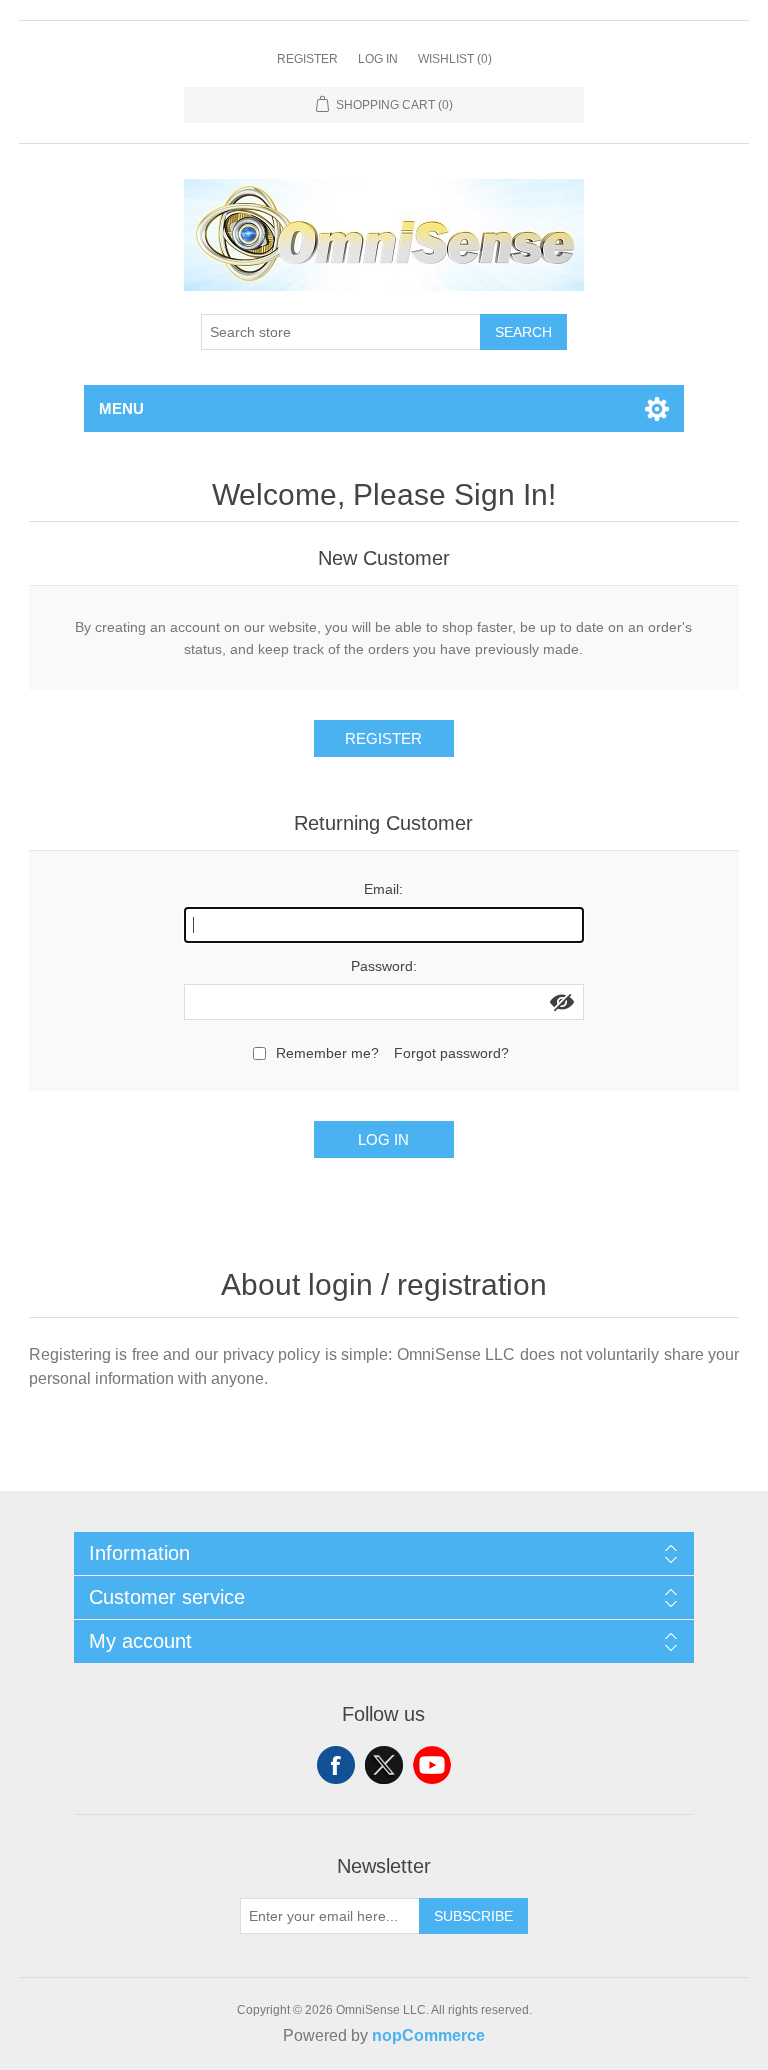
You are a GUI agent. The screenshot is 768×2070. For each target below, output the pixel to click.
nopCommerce (428, 2035)
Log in (378, 59)
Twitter (384, 1765)
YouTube (432, 1765)
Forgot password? (451, 1053)
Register (307, 59)
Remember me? (327, 1053)
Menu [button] (121, 408)
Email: (383, 889)
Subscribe (473, 1916)
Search (523, 332)
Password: (384, 966)
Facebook (336, 1765)
